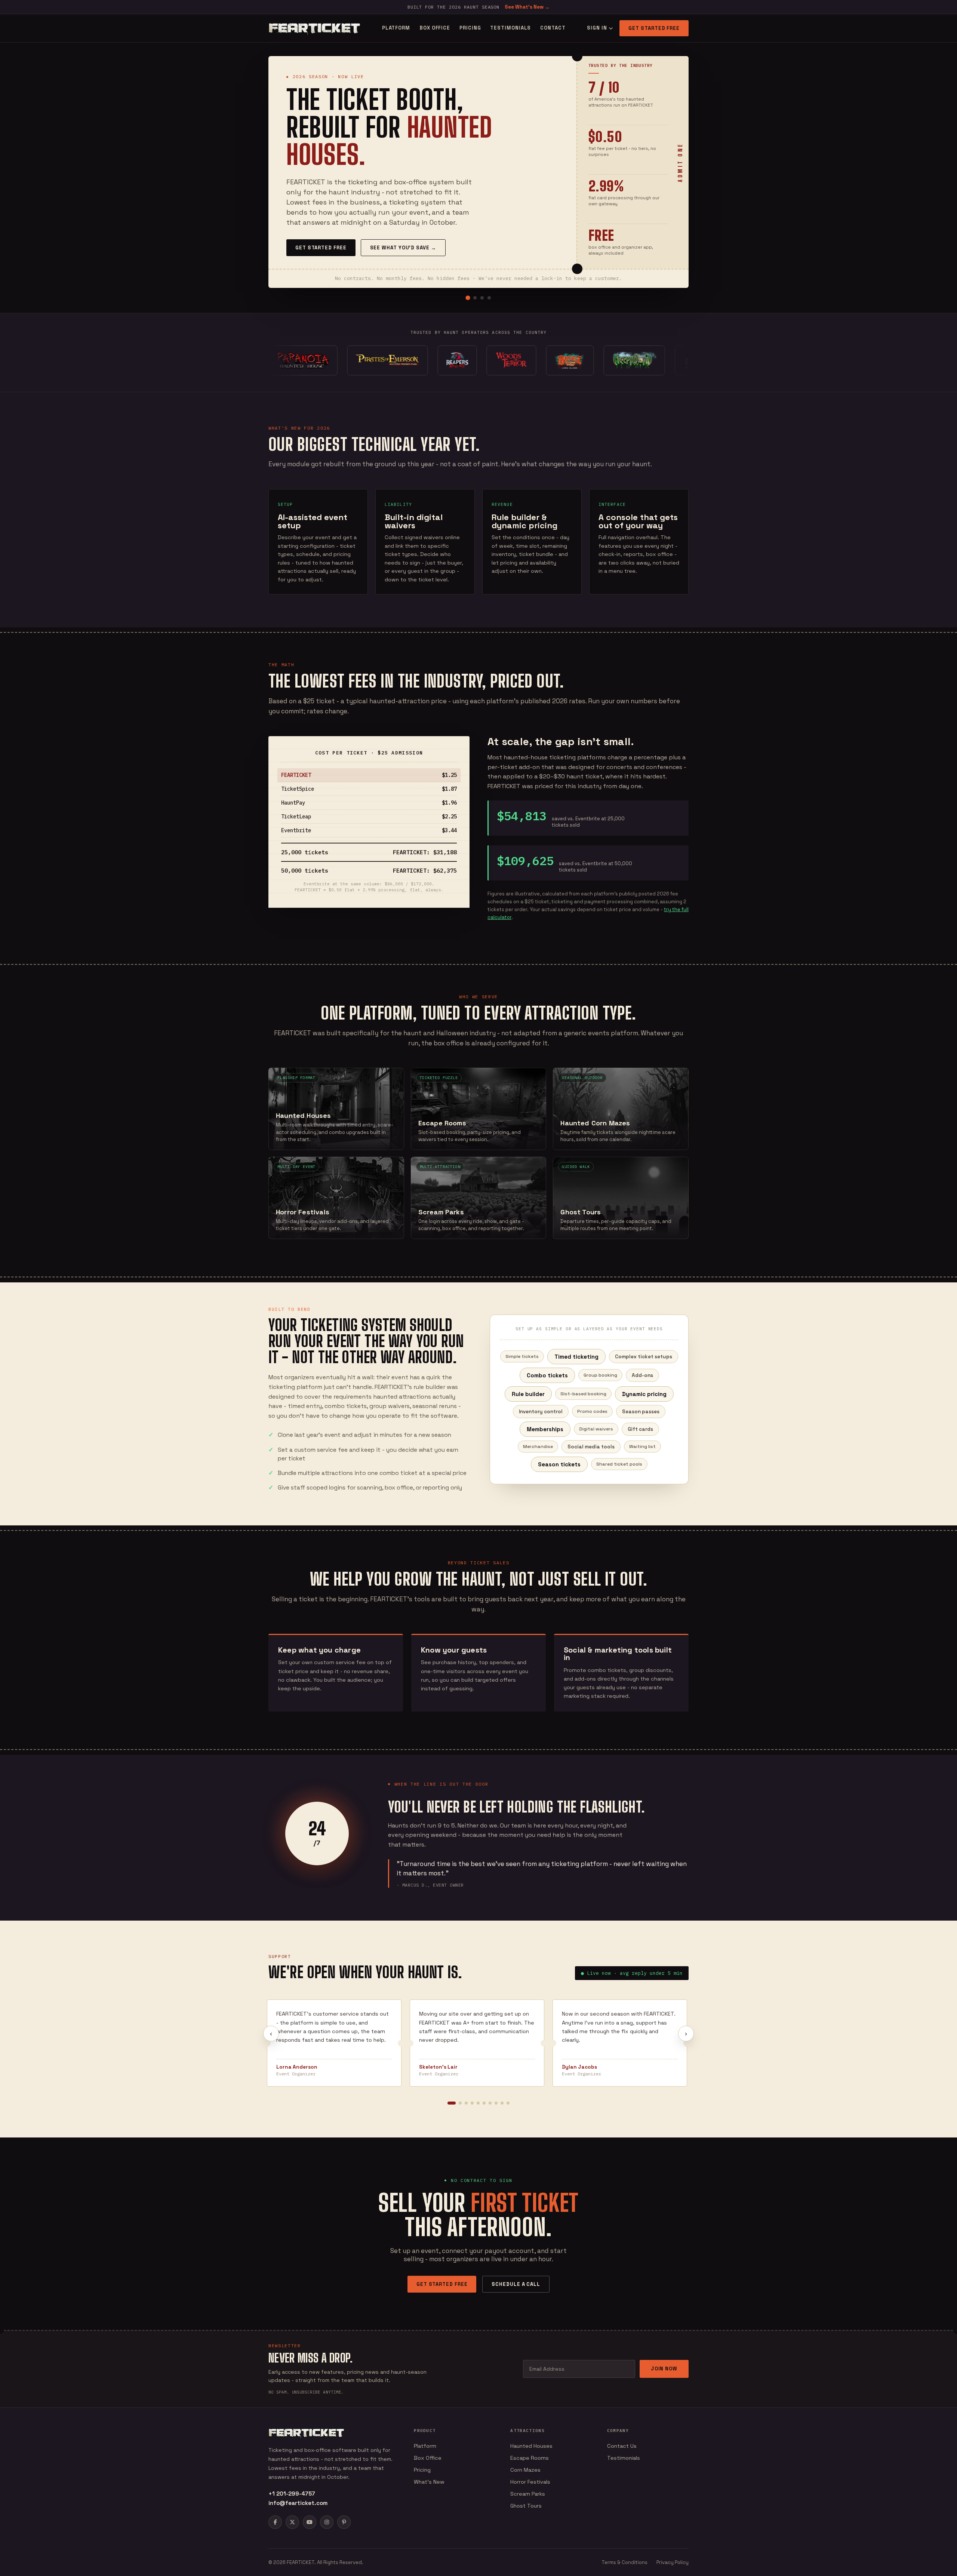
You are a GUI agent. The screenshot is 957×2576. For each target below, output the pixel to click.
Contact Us (622, 2446)
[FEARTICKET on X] (292, 2522)
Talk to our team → (391, 247)
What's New (429, 2482)
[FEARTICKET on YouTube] (310, 2522)
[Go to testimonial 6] (484, 2103)
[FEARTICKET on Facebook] (275, 2522)
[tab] (468, 298)
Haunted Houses (531, 2446)
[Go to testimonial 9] (502, 2103)
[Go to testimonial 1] (452, 2103)
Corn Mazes (525, 2470)
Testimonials (510, 28)
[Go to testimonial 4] (472, 2103)
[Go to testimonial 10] (508, 2103)
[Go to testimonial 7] (490, 2103)
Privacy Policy (673, 2562)
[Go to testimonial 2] (460, 2103)
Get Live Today (317, 247)
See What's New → (527, 7)
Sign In (597, 28)
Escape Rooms (530, 2458)
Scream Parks (528, 2494)
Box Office (435, 28)
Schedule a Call (516, 2284)
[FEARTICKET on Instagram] (327, 2522)
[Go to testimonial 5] (478, 2103)
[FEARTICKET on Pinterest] (344, 2522)
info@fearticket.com (298, 2503)
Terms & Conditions (624, 2562)
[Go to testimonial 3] (466, 2103)
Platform (396, 28)
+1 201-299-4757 (292, 2494)
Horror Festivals (530, 2482)
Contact (553, 28)
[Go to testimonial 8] (496, 2103)
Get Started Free (654, 28)
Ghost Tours (526, 2506)
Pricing (470, 28)
